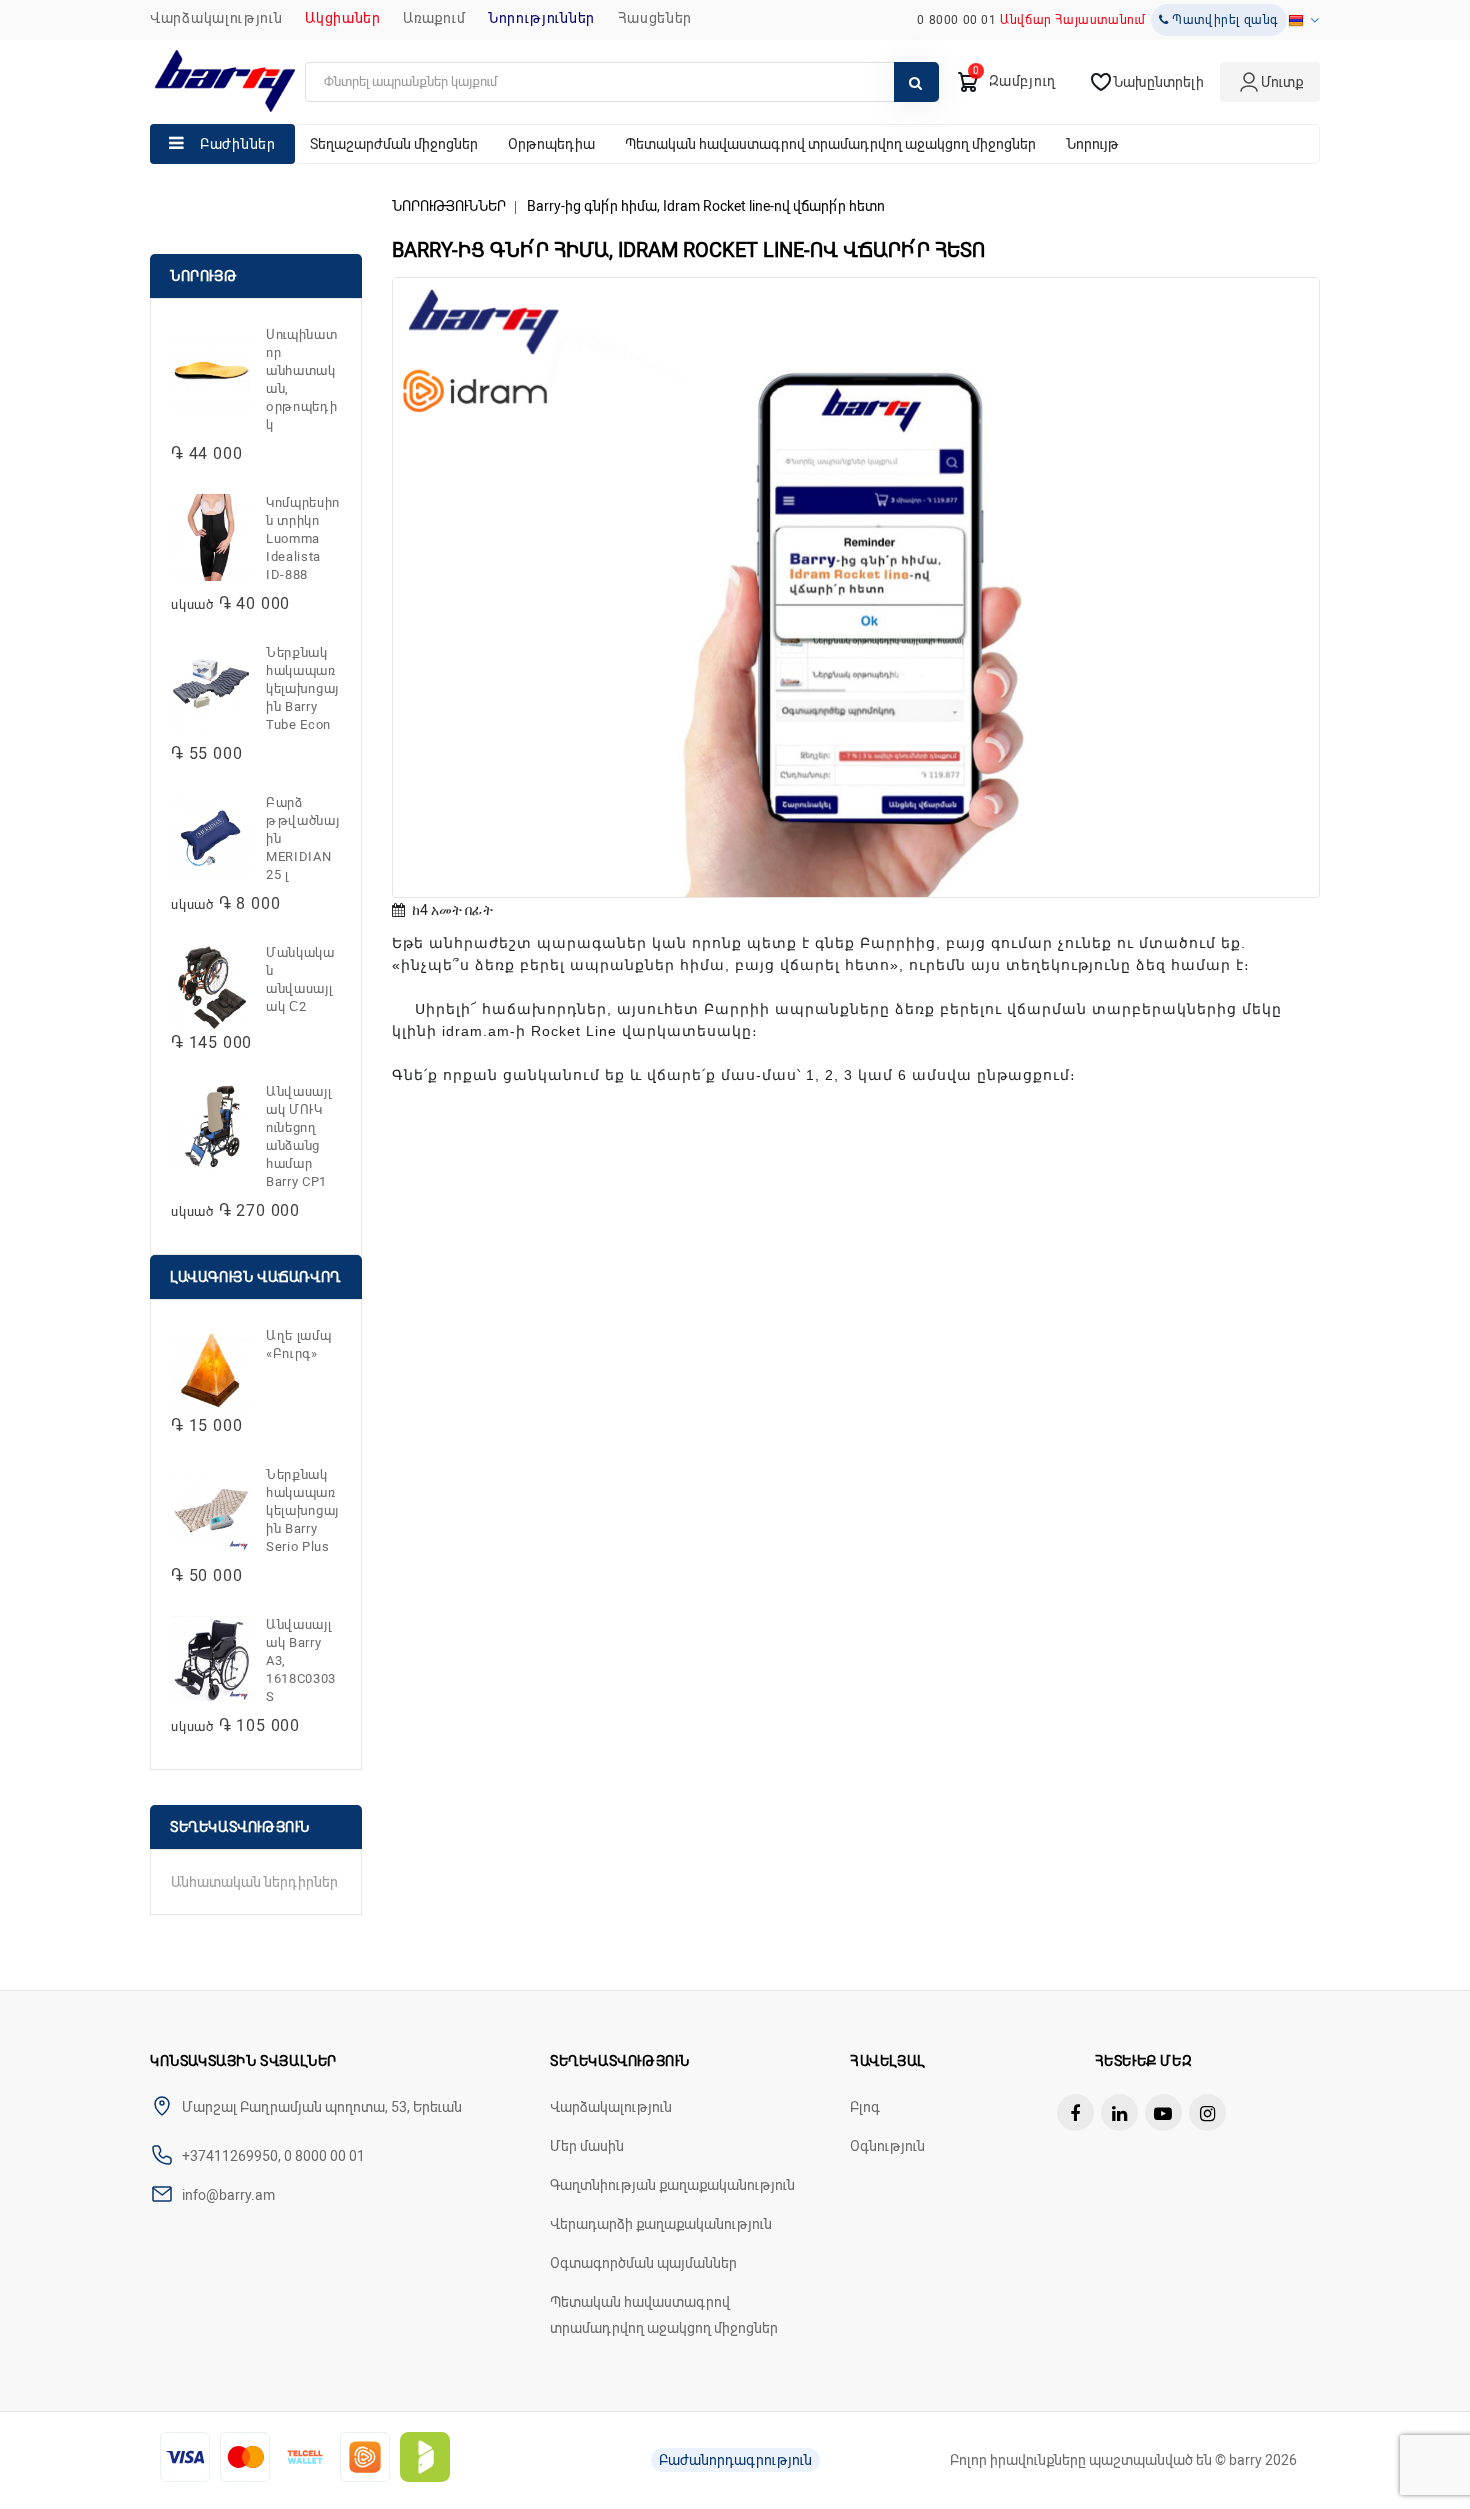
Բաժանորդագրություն (735, 2460)
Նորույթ (1092, 144)
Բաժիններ (238, 144)
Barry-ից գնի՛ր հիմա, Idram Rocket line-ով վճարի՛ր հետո (706, 206)
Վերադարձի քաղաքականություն (661, 2224)
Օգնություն (887, 2146)
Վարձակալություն (216, 18)
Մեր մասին (587, 2146)
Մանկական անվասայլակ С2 (300, 979)
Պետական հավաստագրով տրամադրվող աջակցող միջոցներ (830, 144)
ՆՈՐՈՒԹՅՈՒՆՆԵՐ (541, 18)
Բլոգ (865, 2107)
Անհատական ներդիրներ (254, 1882)
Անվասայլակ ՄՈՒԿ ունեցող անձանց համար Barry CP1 (298, 1136)
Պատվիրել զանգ (1224, 20)
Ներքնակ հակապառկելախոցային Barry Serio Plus (302, 1510)
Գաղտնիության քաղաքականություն (672, 2185)
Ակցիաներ (343, 18)
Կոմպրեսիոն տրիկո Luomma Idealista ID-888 (303, 538)
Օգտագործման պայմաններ (643, 2263)
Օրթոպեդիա (551, 144)
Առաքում (434, 18)
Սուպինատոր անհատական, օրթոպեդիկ (301, 379)
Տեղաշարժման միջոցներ (394, 144)
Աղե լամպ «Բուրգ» (298, 1344)
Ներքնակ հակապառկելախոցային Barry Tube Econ (302, 688)
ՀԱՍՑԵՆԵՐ (655, 18)
